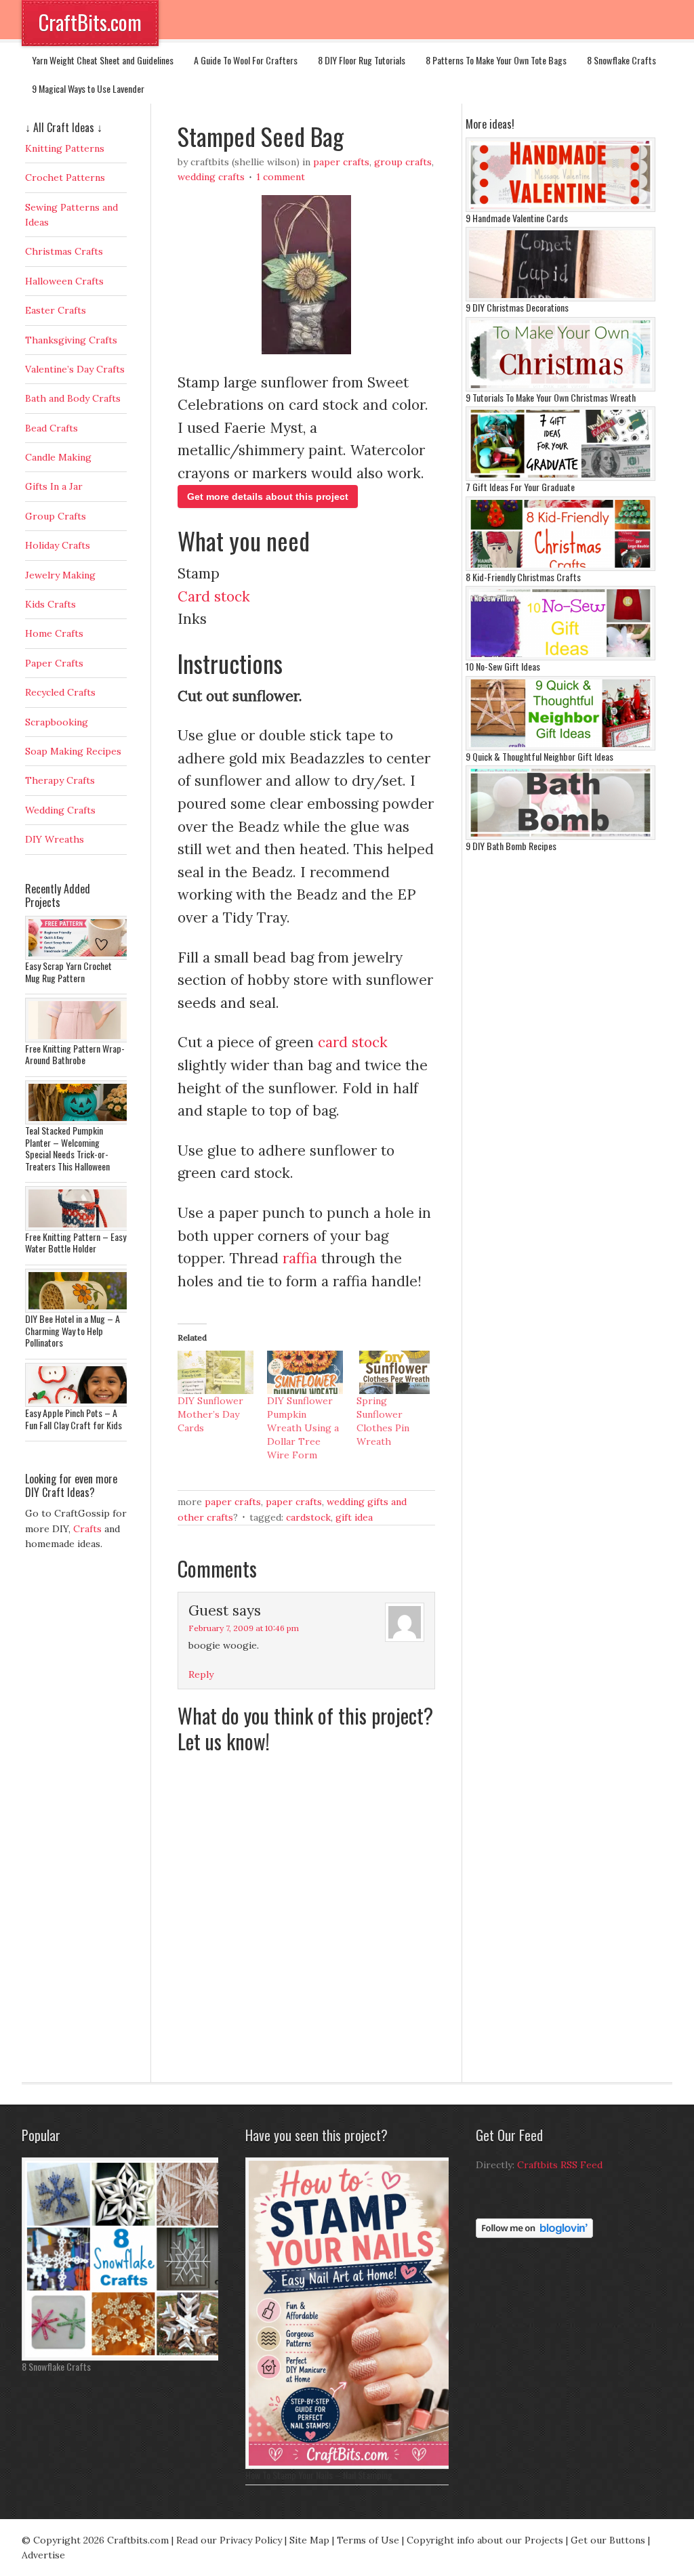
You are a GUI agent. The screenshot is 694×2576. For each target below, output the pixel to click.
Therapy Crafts (60, 780)
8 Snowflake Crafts (621, 60)
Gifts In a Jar (54, 486)
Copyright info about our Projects (485, 2540)
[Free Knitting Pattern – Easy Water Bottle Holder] (79, 1227)
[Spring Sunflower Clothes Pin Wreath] (394, 1372)
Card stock (214, 596)
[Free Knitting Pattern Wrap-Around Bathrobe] (79, 1039)
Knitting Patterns (65, 148)
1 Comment (281, 177)
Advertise (43, 2555)
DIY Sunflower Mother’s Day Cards (210, 1414)
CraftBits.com (90, 22)
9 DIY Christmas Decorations (517, 307)
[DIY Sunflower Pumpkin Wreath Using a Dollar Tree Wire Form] (305, 1372)
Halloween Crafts (64, 281)
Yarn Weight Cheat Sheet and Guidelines (103, 60)
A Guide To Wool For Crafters (246, 60)
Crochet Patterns (65, 177)
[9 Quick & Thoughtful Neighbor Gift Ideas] (560, 747)
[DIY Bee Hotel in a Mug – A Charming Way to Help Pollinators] (79, 1309)
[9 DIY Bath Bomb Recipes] (560, 837)
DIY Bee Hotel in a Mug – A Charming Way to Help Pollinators (73, 1330)
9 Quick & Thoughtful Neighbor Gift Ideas (539, 756)
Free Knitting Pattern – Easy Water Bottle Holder (76, 1243)
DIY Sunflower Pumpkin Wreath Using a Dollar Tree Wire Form (303, 1428)
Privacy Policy (251, 2540)
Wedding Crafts (211, 177)
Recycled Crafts (60, 692)
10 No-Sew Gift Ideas (503, 666)
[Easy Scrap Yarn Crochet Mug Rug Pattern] (79, 956)
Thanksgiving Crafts (71, 340)
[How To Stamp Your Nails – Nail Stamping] (350, 2466)
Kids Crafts (50, 604)
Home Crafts (54, 633)
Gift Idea (354, 1517)
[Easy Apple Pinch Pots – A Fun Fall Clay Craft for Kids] (79, 1403)
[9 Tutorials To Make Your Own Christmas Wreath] (560, 388)
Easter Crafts (56, 310)
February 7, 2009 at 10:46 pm (244, 1628)
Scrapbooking (57, 722)
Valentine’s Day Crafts (75, 369)
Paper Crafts (341, 162)
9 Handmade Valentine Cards (517, 218)
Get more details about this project (268, 497)
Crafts (87, 1529)
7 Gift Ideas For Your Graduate (520, 487)
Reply (201, 1674)
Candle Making (58, 457)
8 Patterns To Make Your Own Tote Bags (496, 60)
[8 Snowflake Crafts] (123, 2357)
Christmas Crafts (64, 251)
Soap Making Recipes (73, 751)
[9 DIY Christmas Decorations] (560, 298)
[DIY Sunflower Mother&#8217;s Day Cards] (216, 1372)
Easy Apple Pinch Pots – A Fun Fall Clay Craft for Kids (74, 1419)
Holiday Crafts (58, 545)
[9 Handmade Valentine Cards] (560, 209)
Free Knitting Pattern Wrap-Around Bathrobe (75, 1054)
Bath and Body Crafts (73, 398)
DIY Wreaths (55, 839)
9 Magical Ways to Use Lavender (88, 88)
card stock (353, 1042)
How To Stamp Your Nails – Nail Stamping (319, 2475)
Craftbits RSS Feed (560, 2165)
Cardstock (308, 1517)
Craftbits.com (138, 2540)
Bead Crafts (52, 428)
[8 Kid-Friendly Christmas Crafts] (560, 568)
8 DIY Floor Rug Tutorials (362, 60)
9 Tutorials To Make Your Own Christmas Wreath (551, 397)
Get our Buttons (608, 2540)
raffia (300, 1258)
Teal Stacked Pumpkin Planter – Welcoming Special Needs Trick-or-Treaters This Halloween (67, 1148)
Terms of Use (368, 2540)
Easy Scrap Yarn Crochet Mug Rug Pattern (68, 972)
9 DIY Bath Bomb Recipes (511, 846)
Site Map (309, 2540)
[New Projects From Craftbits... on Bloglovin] (534, 2235)
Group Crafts (403, 162)
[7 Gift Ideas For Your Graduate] (560, 478)
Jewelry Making (60, 575)
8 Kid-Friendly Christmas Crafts (523, 577)
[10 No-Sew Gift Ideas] (560, 657)
